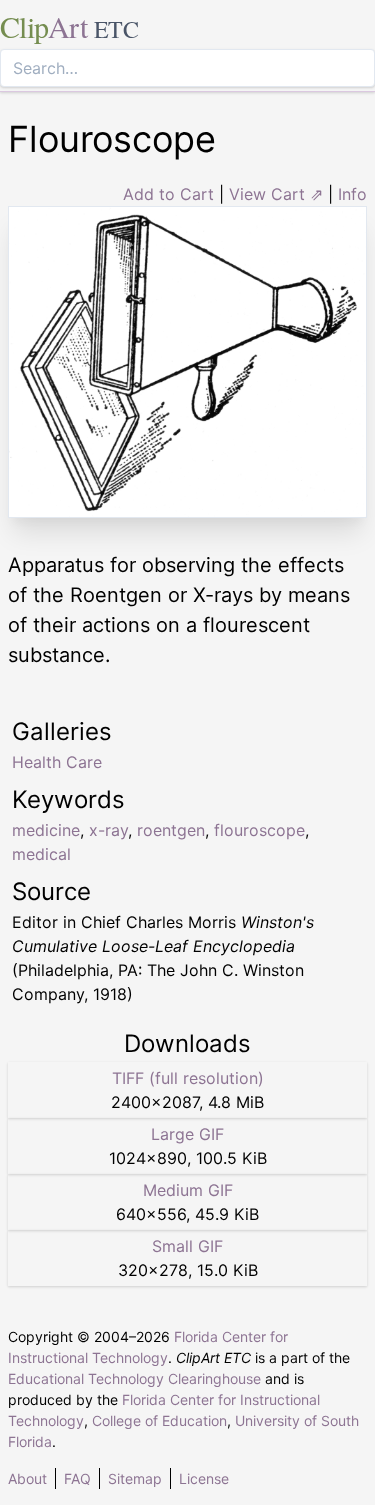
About (27, 1478)
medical (41, 854)
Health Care (57, 762)
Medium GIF (188, 1190)
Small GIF (187, 1246)
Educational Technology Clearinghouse (134, 1378)
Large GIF (187, 1134)
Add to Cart (168, 194)
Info (352, 194)
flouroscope (259, 830)
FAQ (77, 1478)
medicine (46, 830)
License (204, 1478)
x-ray (108, 830)
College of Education (159, 1420)
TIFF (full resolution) (188, 1078)
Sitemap (135, 1478)
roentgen (171, 830)
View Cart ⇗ (276, 194)
